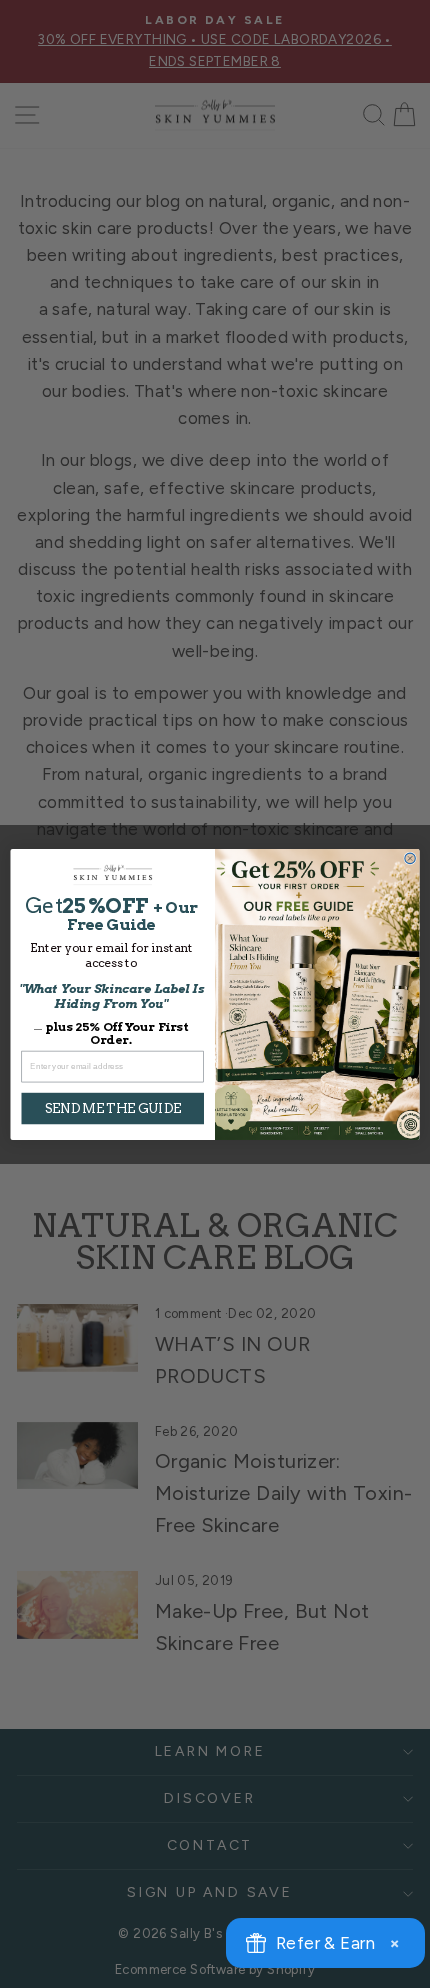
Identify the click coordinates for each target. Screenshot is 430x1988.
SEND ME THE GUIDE (112, 1107)
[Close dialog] (410, 858)
